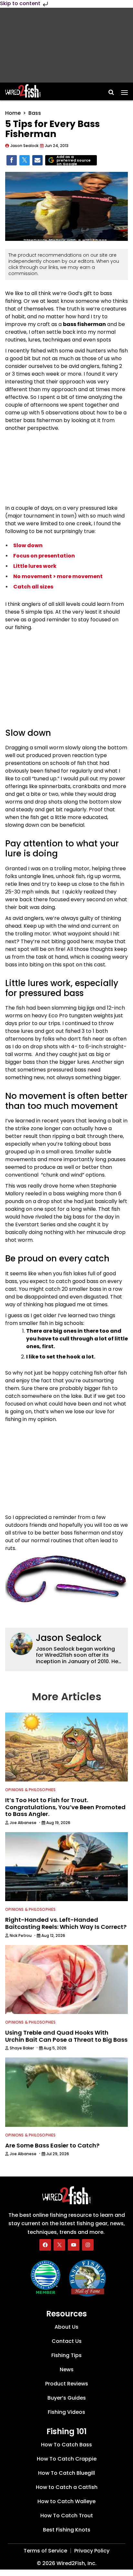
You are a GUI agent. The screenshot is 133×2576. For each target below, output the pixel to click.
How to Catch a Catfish (67, 2487)
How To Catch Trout (67, 2516)
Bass (35, 113)
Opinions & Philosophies (31, 1790)
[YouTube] (74, 2245)
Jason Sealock (69, 1638)
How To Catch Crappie (67, 2459)
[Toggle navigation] (124, 90)
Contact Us (67, 2341)
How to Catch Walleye (66, 2501)
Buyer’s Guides (67, 2398)
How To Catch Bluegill (66, 2473)
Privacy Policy (92, 2551)
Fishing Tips (66, 2355)
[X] (59, 2245)
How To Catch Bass (66, 2445)
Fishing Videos (66, 2412)
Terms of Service (45, 2551)
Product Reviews (67, 2384)
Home (13, 113)
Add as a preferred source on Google (74, 160)
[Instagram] (88, 2245)
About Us (66, 2327)
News (67, 2369)
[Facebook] (45, 2245)
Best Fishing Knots (67, 2530)
